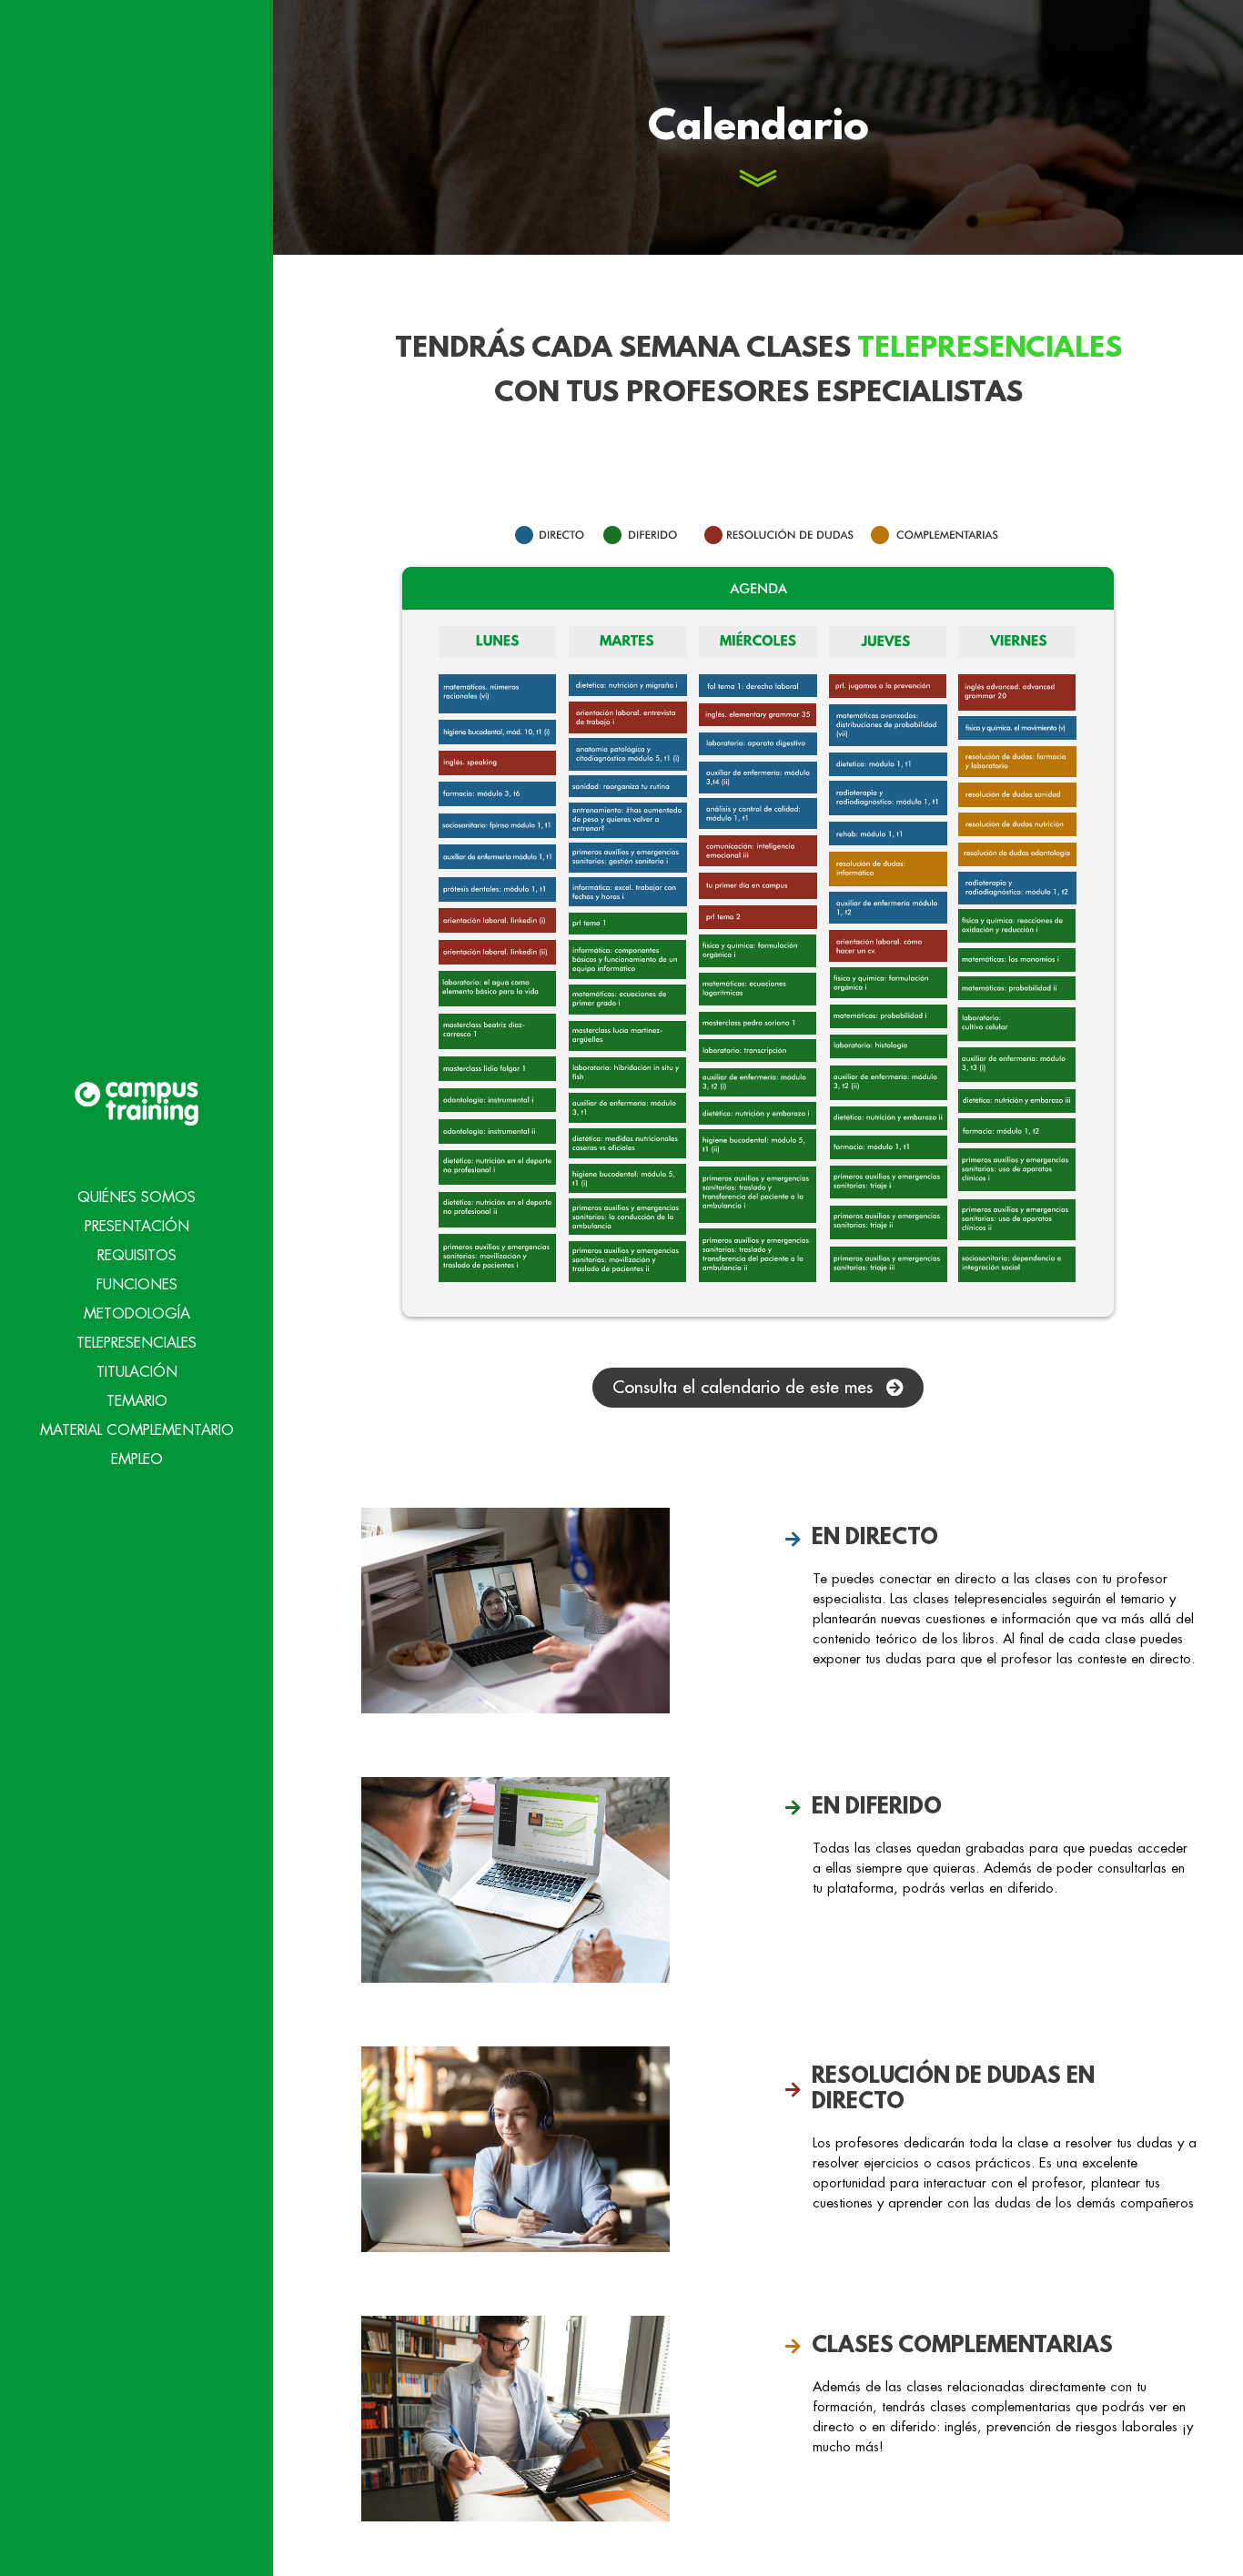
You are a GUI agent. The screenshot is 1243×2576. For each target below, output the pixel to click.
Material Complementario (137, 1430)
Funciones (137, 1285)
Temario (137, 1401)
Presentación (137, 1227)
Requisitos (137, 1256)
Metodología (137, 1314)
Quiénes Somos (136, 1197)
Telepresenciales (136, 1343)
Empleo (137, 1460)
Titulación (137, 1372)
